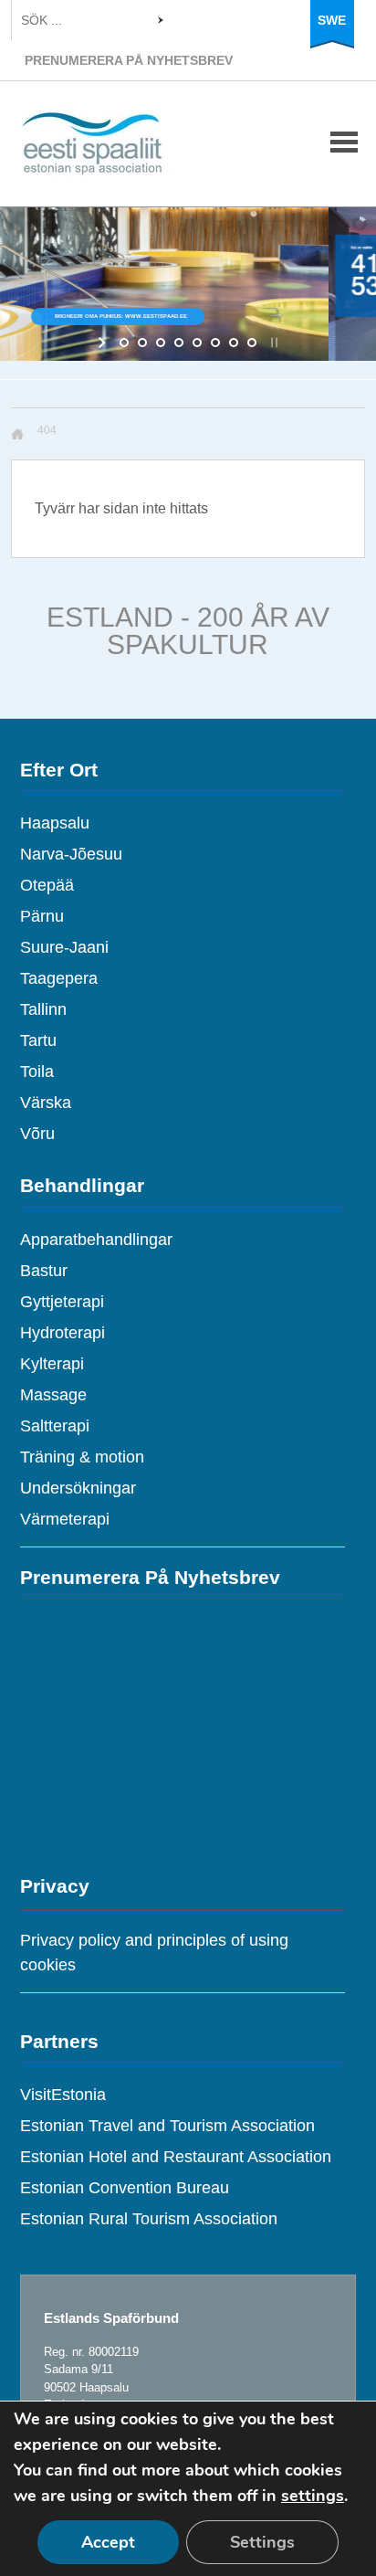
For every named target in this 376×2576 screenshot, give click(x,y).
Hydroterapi (63, 1333)
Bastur (44, 1271)
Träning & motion (82, 1457)
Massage (53, 1395)
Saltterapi (55, 1426)
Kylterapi (52, 1364)
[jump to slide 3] (161, 343)
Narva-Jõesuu (71, 854)
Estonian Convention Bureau (125, 2188)
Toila (37, 1072)
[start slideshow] (104, 343)
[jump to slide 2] (142, 343)
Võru (37, 1134)
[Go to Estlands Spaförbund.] (24, 434)
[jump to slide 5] (197, 343)
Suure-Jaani (64, 947)
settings (313, 2496)
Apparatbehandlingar (96, 1240)
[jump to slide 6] (215, 343)
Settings (262, 2542)
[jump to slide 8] (252, 343)
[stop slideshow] (272, 343)
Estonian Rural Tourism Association (149, 2219)
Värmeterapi (65, 1519)
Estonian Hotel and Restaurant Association (176, 2157)
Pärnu (42, 916)
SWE (332, 20)
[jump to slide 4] (179, 343)
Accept (108, 2542)
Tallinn (43, 1009)
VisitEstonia (63, 2095)
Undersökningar (78, 1488)
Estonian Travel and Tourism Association (167, 2126)
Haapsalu (55, 823)
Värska (46, 1103)
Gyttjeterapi (62, 1302)
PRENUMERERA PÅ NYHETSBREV (129, 60)
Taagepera (59, 978)
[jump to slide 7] (234, 343)
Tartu (38, 1040)
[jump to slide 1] (124, 343)
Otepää (47, 885)
